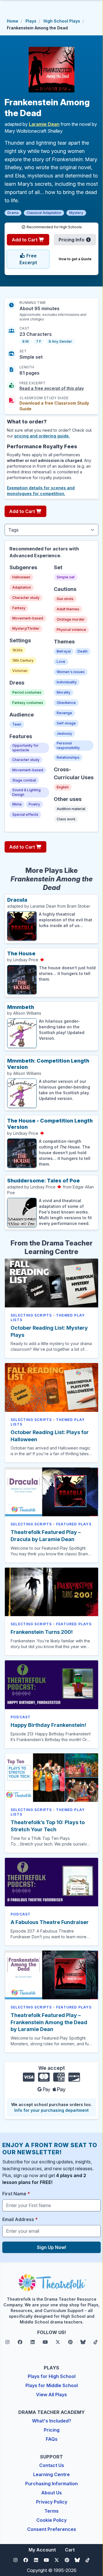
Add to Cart (25, 240)
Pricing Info (72, 240)
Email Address (20, 2219)
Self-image (66, 723)
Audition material (71, 809)
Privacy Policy (52, 2502)
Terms (51, 2511)
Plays (31, 21)
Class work (66, 819)
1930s (17, 650)
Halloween (21, 577)
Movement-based (28, 618)
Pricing (52, 2430)
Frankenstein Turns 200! (42, 1632)
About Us (51, 2493)
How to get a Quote (75, 259)
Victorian (20, 671)
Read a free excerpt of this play (52, 388)
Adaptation (22, 587)
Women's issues (71, 672)
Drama (13, 213)
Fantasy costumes (28, 703)
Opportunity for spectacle (25, 748)
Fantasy (19, 608)
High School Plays (62, 21)
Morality (64, 692)
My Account (42, 2550)
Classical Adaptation (44, 213)
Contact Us (52, 2465)
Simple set (66, 577)
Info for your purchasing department (51, 2110)
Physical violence (71, 630)
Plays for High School (52, 2376)
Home (13, 21)
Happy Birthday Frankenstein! (48, 1725)
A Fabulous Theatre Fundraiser (50, 1922)
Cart (70, 2550)
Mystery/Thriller (26, 628)
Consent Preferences (52, 2529)
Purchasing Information (51, 2484)
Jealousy (64, 733)
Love (61, 662)
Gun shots (65, 599)
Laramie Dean (44, 124)
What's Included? (52, 2421)
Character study (26, 598)
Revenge (64, 713)
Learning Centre (51, 2474)
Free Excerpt (28, 259)
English (63, 787)
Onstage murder (71, 619)
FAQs (52, 2439)
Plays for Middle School (52, 2385)
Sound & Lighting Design (26, 792)
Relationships (68, 757)
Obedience (66, 703)
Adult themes (68, 609)
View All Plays (51, 2395)
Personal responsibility (68, 745)
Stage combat (24, 780)
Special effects (25, 814)
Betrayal (64, 651)
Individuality (67, 682)
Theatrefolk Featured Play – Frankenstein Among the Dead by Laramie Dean (49, 2022)
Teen (17, 724)
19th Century (23, 660)
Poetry (34, 804)
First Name (16, 2194)
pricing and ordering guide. (42, 436)
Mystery (76, 213)
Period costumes (27, 692)
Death (83, 651)
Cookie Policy (51, 2520)
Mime (17, 804)
